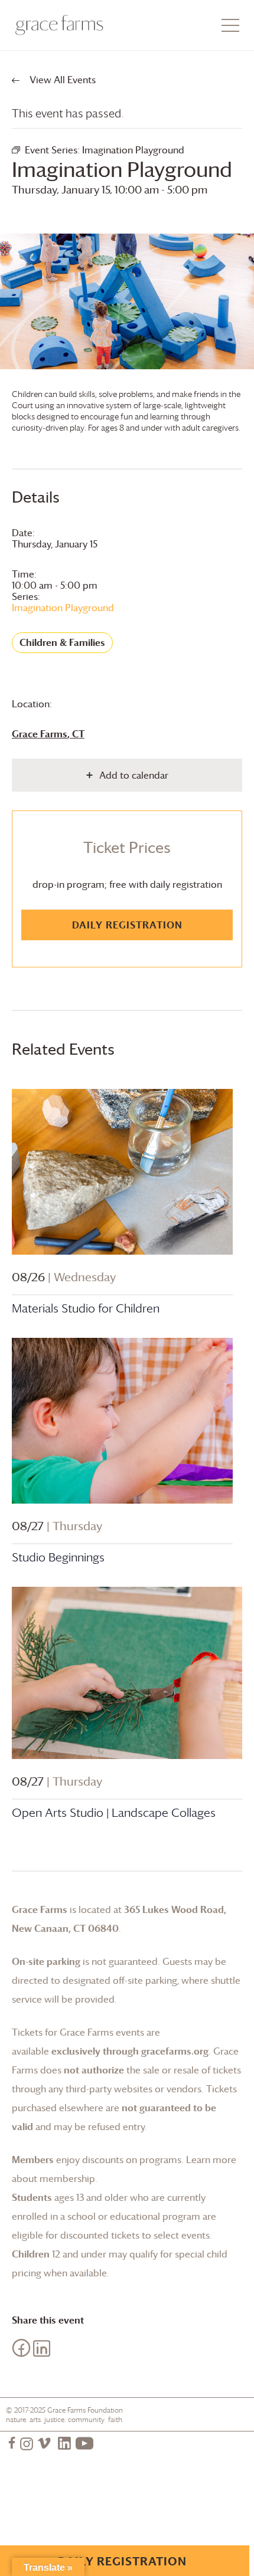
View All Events (61, 80)
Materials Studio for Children (86, 1308)
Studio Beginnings (58, 1557)
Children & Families (62, 642)
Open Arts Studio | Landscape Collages (114, 1813)
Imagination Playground (63, 608)
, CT (48, 734)
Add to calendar (134, 775)
